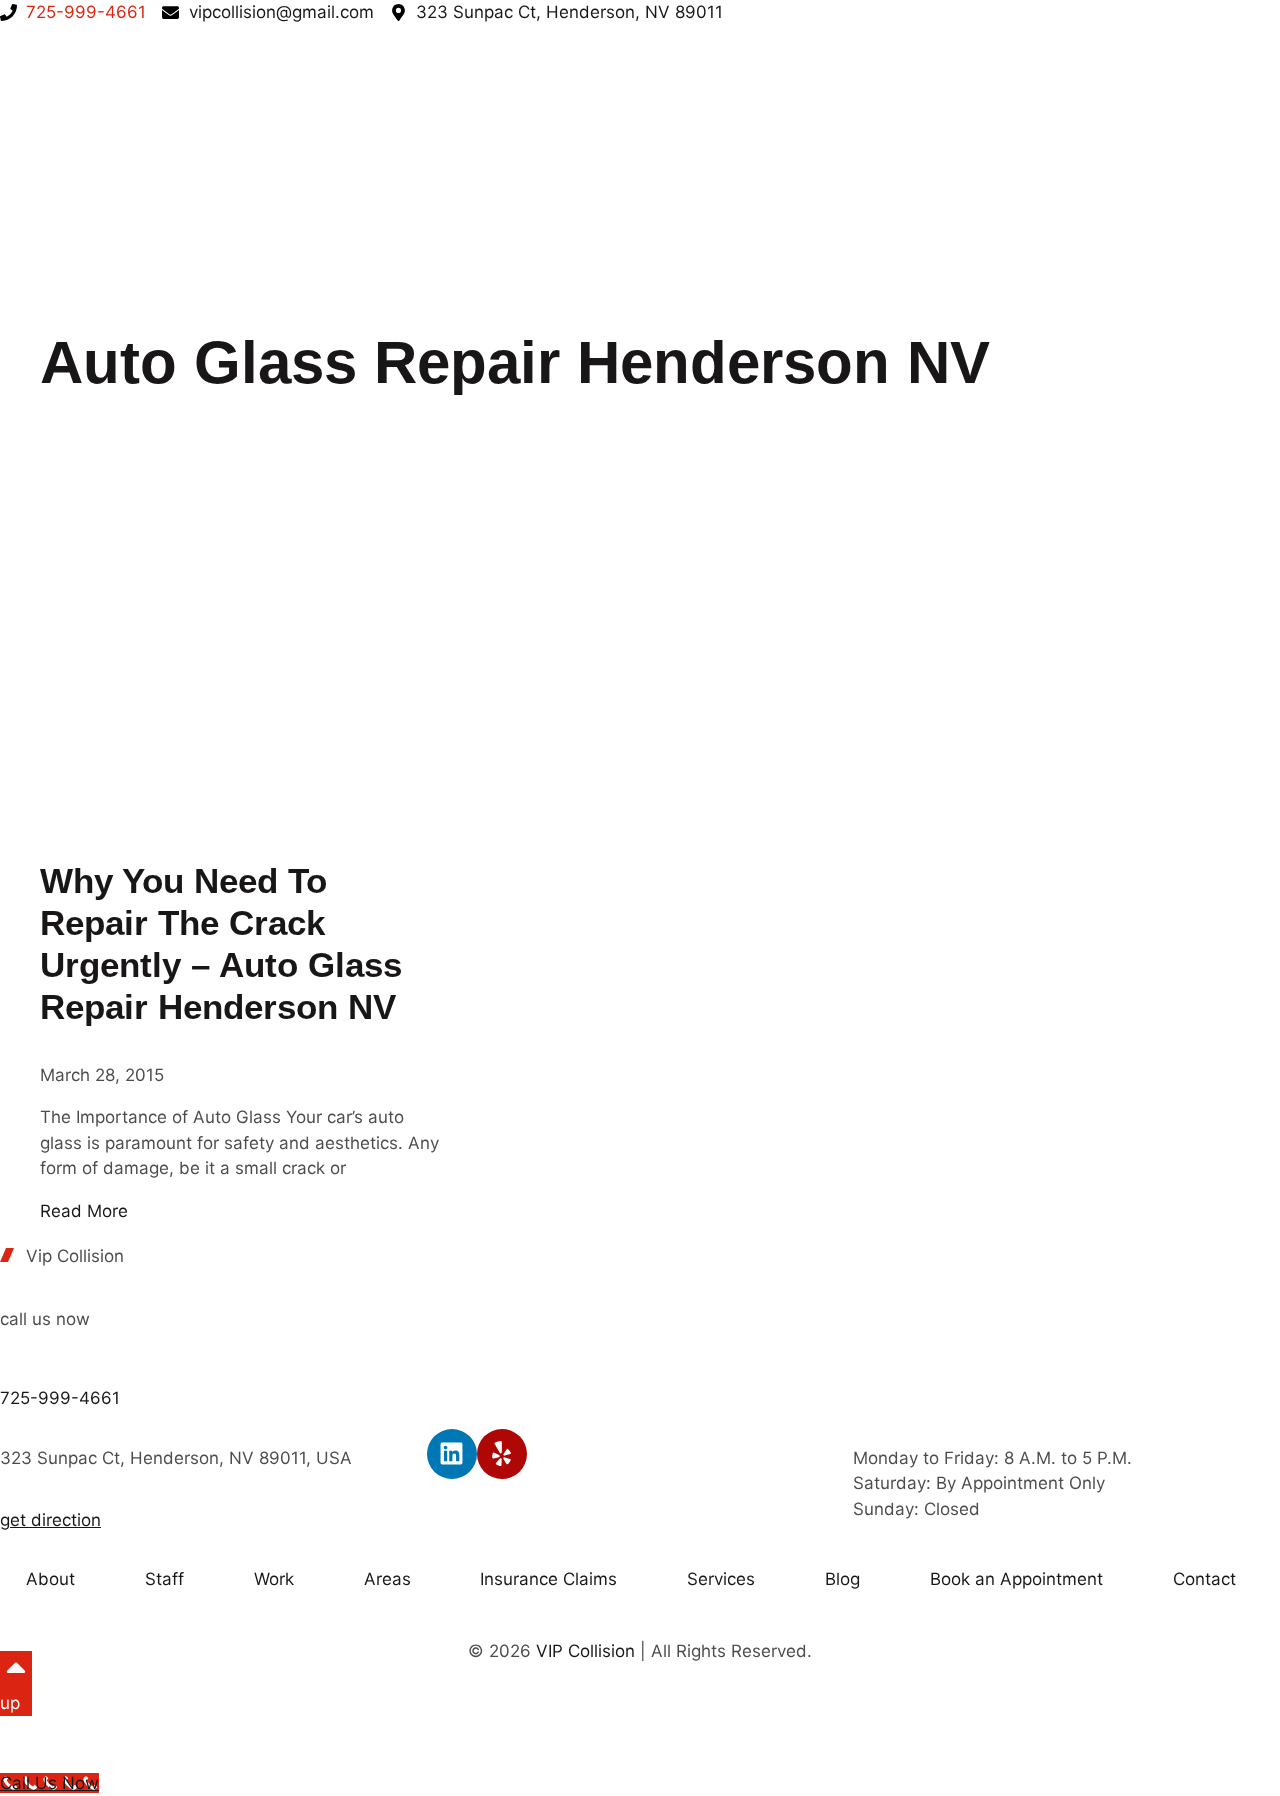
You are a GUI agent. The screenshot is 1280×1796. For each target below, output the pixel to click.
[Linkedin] (452, 1454)
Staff (164, 1579)
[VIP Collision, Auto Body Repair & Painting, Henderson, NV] (725, 1278)
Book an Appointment (1016, 1579)
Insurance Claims (548, 1579)
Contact (1204, 1579)
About (50, 1579)
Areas (387, 1579)
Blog (842, 1579)
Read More (84, 1211)
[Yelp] (502, 1454)
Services (721, 1579)
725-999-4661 (60, 1398)
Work (274, 1579)
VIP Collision (585, 1651)
